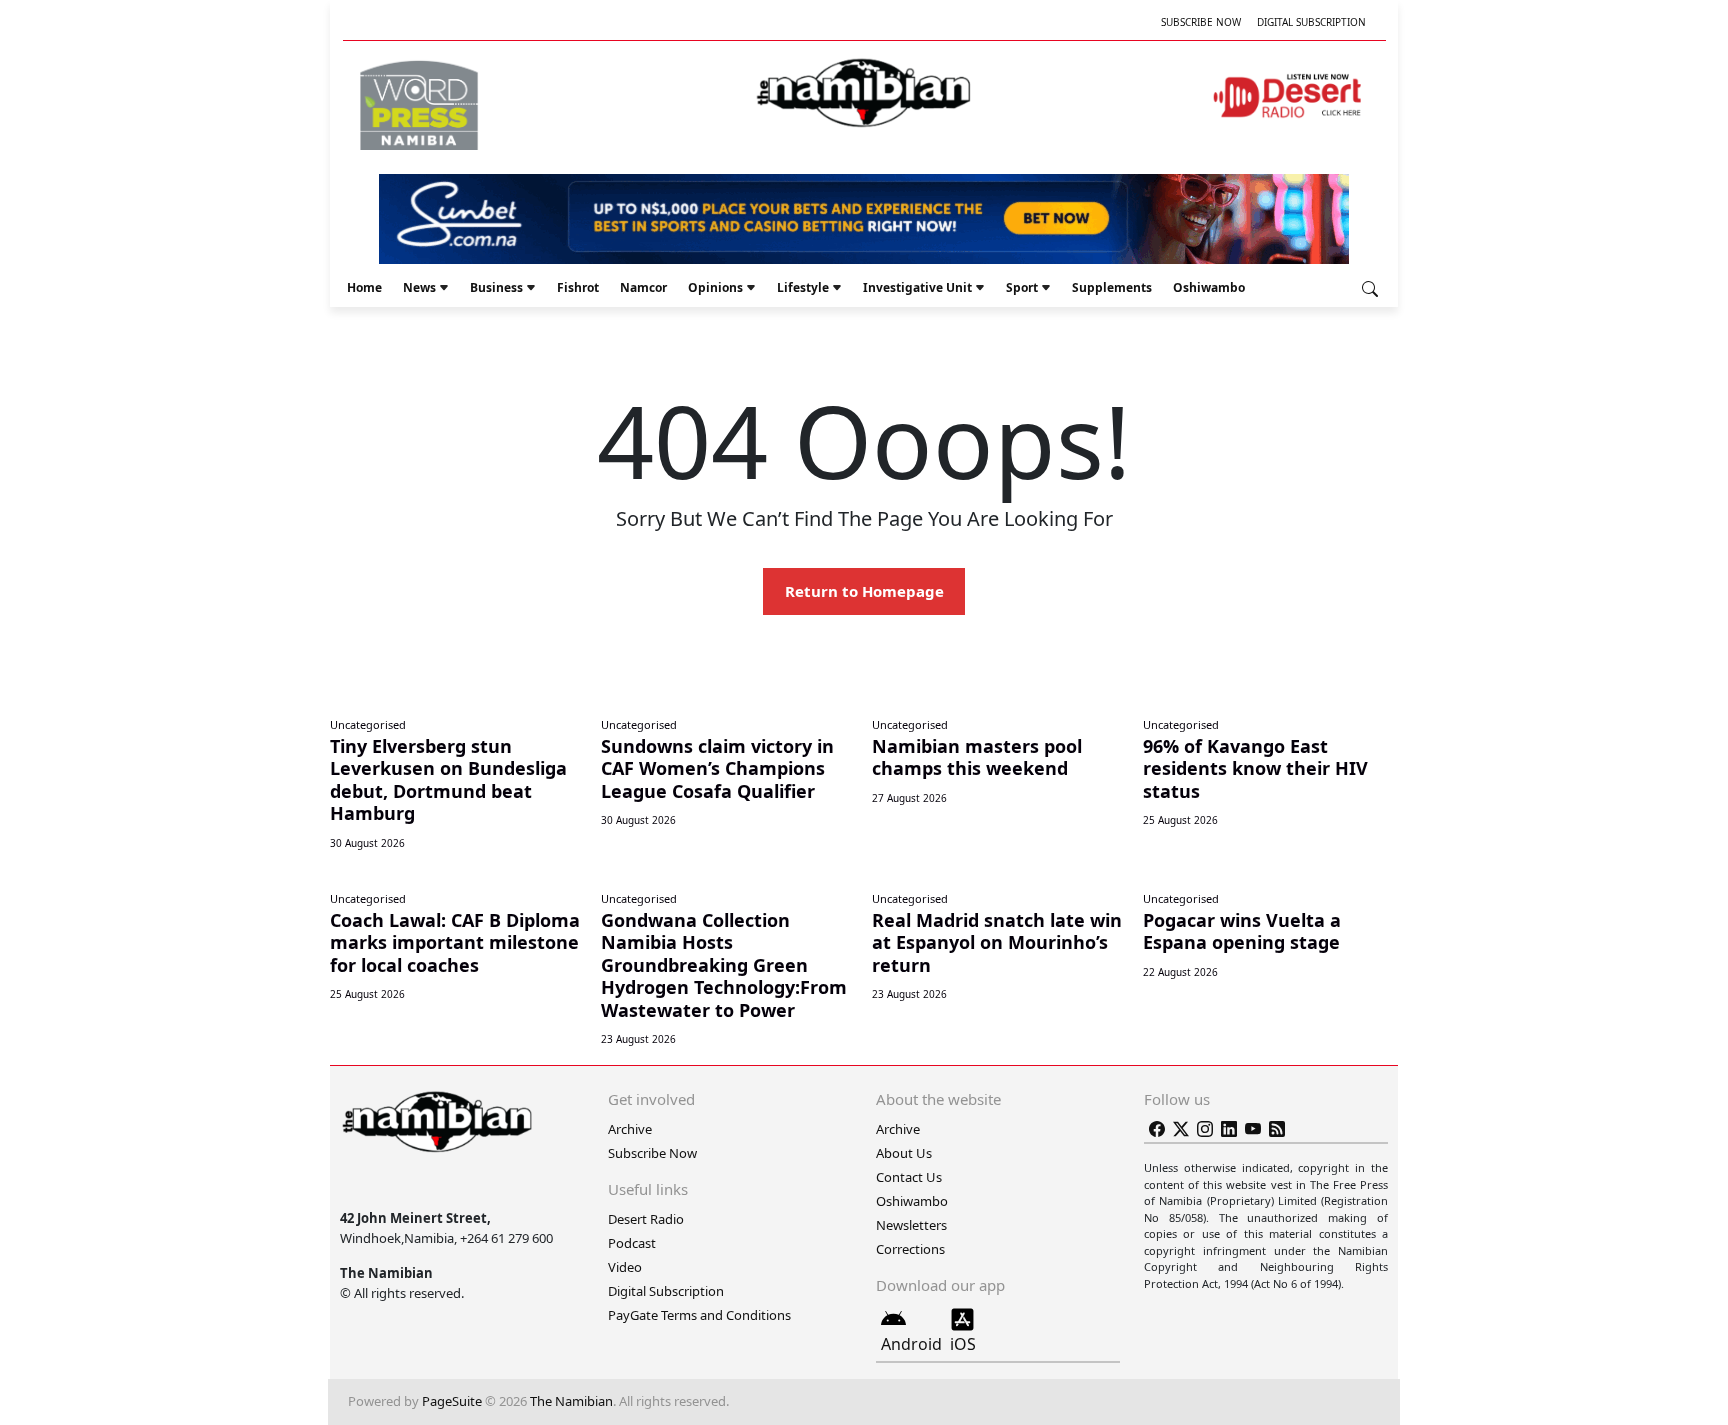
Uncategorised (368, 724)
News (419, 287)
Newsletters (911, 1225)
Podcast (632, 1243)
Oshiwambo (1209, 287)
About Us (904, 1153)
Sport (1022, 287)
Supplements (1112, 287)
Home (364, 287)
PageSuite (452, 1401)
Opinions (715, 287)
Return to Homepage (864, 591)
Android (911, 1344)
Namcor (643, 287)
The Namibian (571, 1401)
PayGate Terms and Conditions (699, 1315)
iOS (963, 1344)
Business (496, 287)
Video (625, 1267)
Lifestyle (803, 287)
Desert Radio (646, 1219)
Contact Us (909, 1177)
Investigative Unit (917, 287)
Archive (630, 1129)
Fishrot (578, 287)
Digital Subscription (1311, 22)
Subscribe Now (1201, 22)
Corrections (910, 1249)
